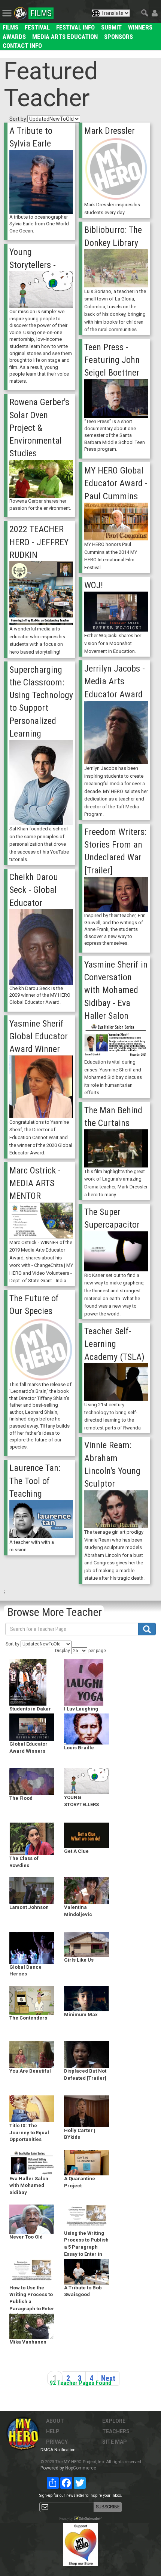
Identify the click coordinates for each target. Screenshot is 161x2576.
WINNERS (140, 27)
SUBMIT (111, 27)
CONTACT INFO (22, 46)
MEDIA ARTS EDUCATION (65, 37)
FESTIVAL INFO (75, 27)
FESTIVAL (37, 27)
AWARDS (14, 37)
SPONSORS (119, 37)
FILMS (10, 27)
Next (108, 2378)
